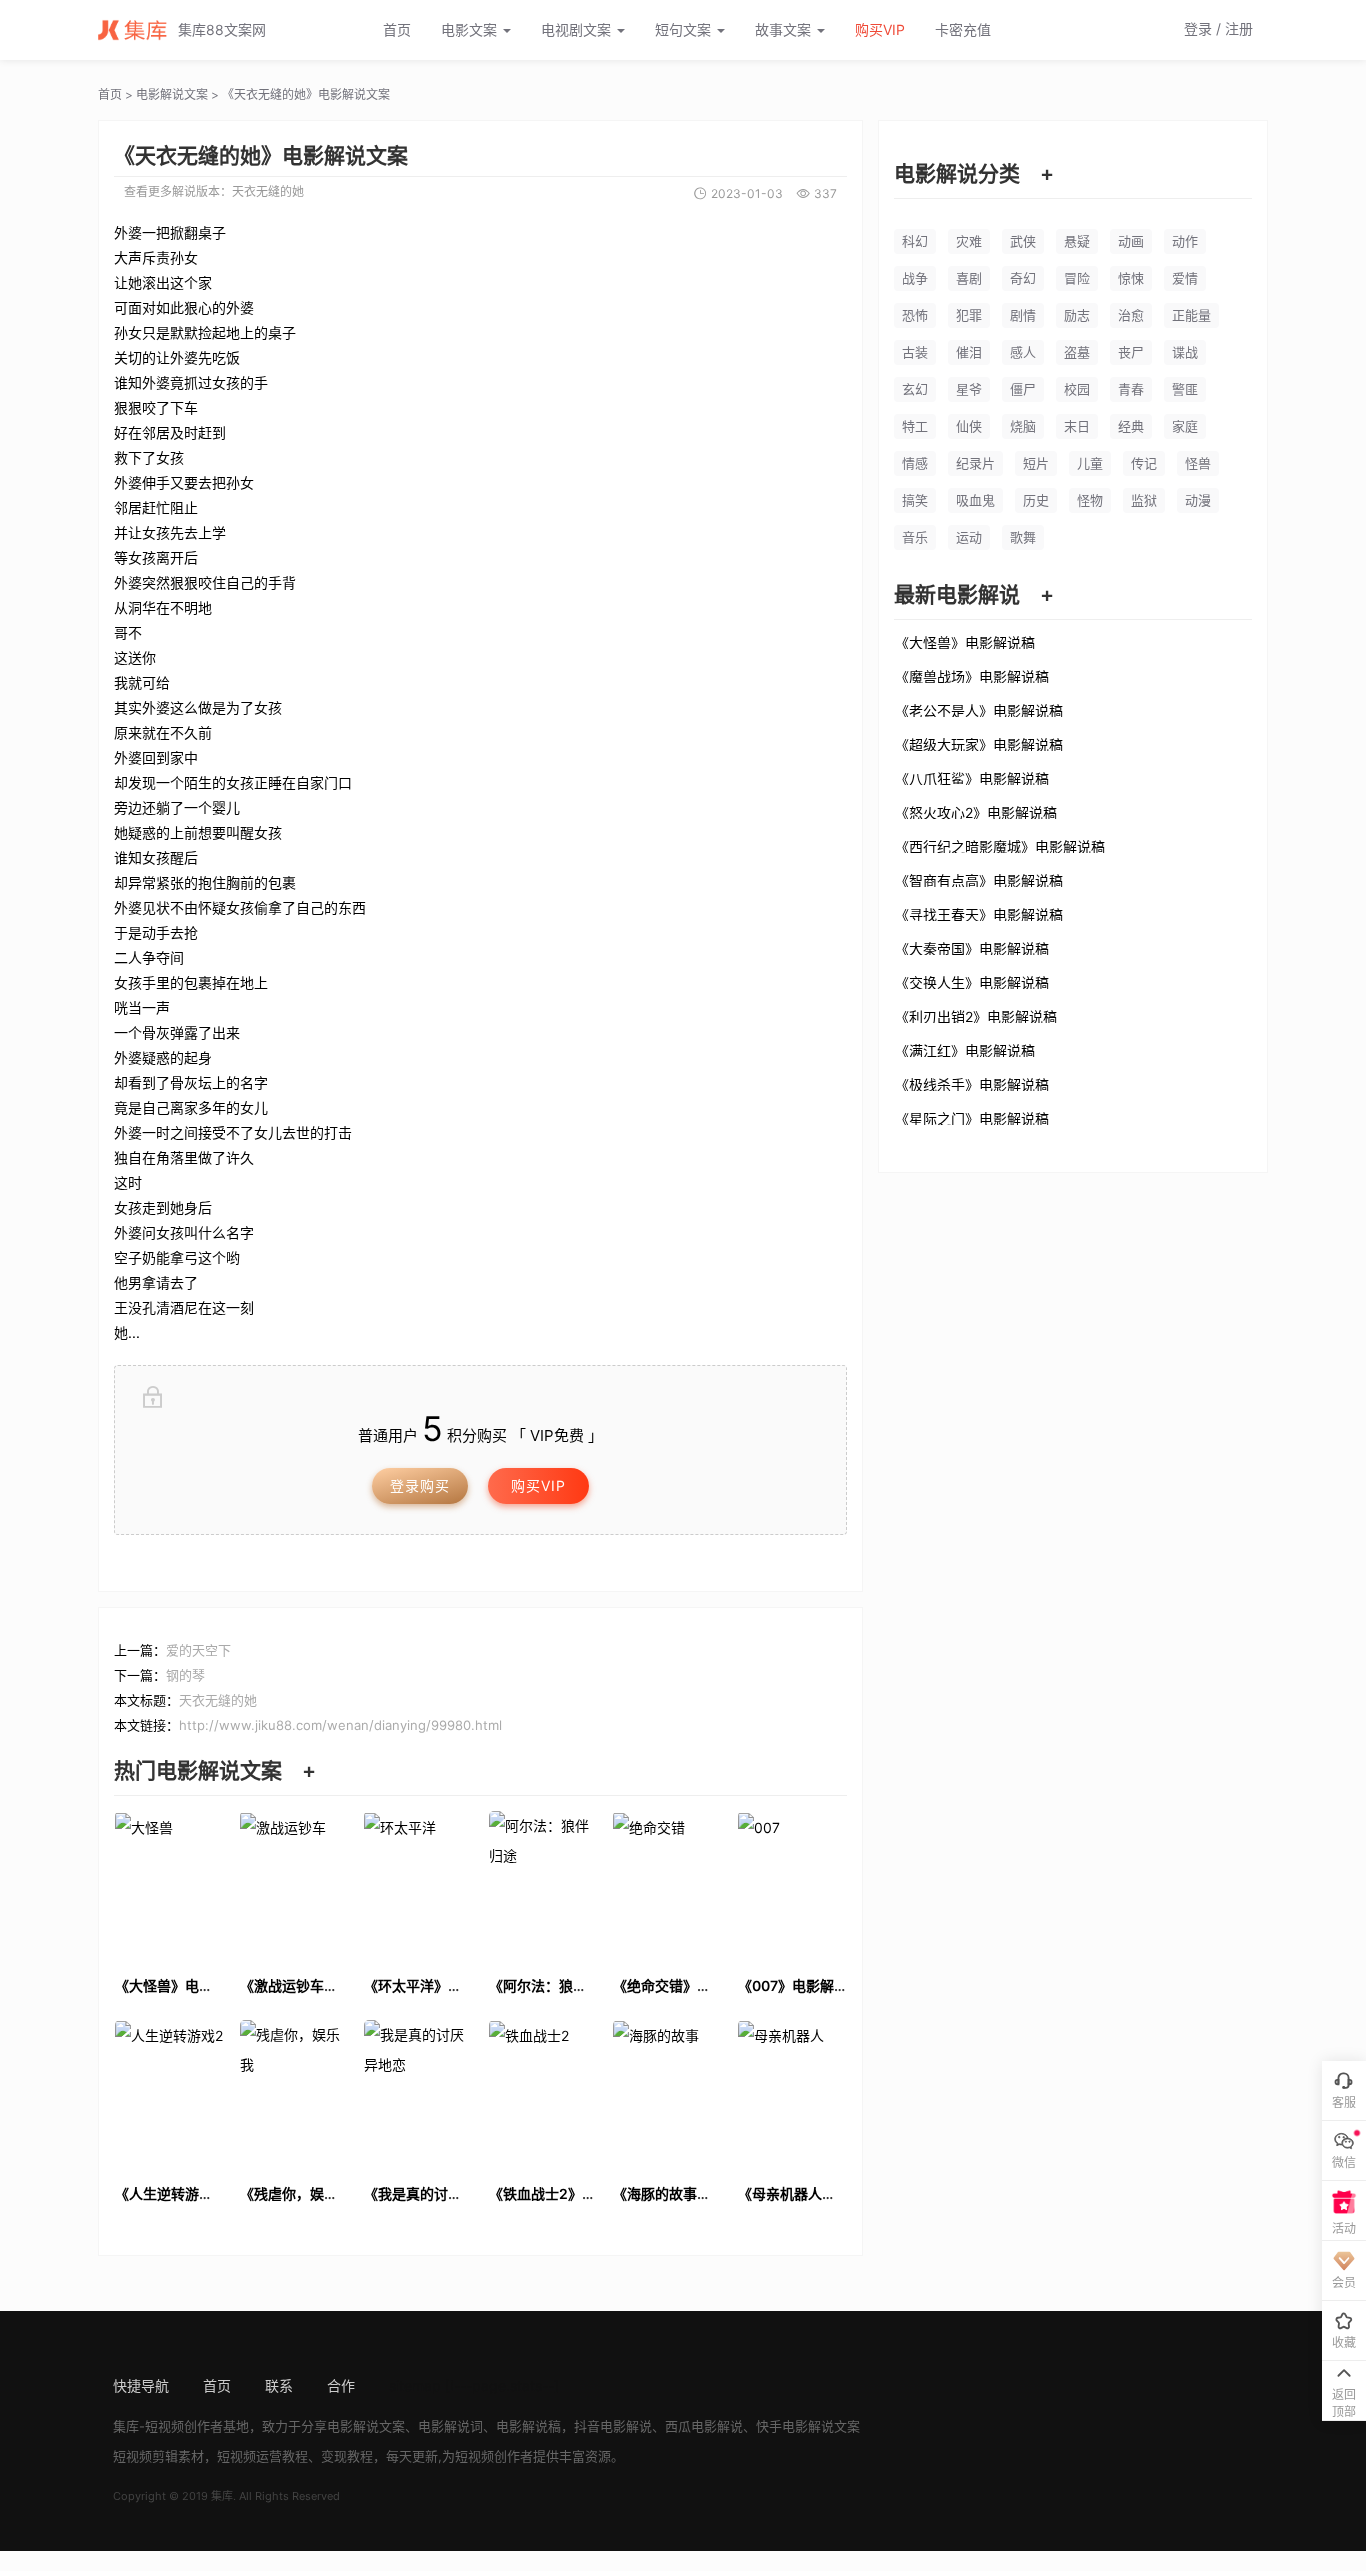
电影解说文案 (172, 94)
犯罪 (969, 315)
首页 (397, 29)
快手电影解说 (795, 2426)
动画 (1131, 241)
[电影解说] (138, 30)
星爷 (969, 389)
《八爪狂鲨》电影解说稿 (972, 778)
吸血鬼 (975, 500)
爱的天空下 (198, 1650)
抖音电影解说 (613, 2426)
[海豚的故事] (667, 2093)
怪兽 (1198, 463)
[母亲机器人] (792, 2093)
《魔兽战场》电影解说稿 (972, 676)
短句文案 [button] (685, 29)
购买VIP (880, 29)
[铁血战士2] (543, 2093)
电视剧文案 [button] (578, 29)
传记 (1144, 463)
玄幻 (915, 389)
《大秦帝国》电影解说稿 (972, 948)
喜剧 (969, 278)
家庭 (1185, 426)
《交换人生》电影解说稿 (972, 982)
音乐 (915, 537)
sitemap (415, 2385)
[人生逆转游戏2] (169, 2093)
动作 (1185, 241)
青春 (1131, 389)
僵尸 (1023, 389)
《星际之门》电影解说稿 (972, 1118)
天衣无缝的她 (268, 191)
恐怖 (915, 315)
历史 (1036, 500)
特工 (915, 426)
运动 (969, 537)
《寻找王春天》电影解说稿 (979, 914)
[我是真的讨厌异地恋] (418, 2093)
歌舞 (1023, 537)
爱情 (1185, 278)
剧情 (1023, 315)
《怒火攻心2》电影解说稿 (976, 812)
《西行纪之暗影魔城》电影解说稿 (1000, 846)
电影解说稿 (528, 2426)
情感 (915, 463)
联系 (279, 2385)
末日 (1077, 426)
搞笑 (915, 500)
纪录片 (975, 463)
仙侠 (969, 426)
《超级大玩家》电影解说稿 (979, 744)
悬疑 (1077, 241)
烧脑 (1023, 426)
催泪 (969, 352)
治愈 (1131, 315)
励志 (1077, 315)
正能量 (1191, 315)
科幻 (915, 241)
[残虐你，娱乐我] (294, 2093)
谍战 (1185, 352)
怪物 (1090, 500)
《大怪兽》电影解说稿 (965, 642)
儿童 (1090, 463)
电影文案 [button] (471, 29)
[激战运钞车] (294, 1884)
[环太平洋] (418, 1884)
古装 (915, 352)
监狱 (1144, 500)
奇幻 (1023, 278)
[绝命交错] (667, 1884)
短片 (1036, 463)
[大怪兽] (169, 1884)
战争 (915, 278)
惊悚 (1131, 278)
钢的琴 (185, 1675)
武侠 (1023, 241)
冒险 (1077, 278)
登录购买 (420, 1485)
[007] (792, 1884)
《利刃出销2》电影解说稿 (976, 1016)
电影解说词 (450, 2426)
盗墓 (1077, 352)
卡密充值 (963, 29)
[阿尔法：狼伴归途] (543, 1884)
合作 (341, 2385)
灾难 (969, 241)
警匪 (1185, 389)
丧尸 (1131, 352)
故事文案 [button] (785, 29)
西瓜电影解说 (704, 2426)
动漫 (1198, 500)
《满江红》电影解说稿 (965, 1050)
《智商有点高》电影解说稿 (979, 880)
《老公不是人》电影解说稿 (979, 710)
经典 (1131, 426)
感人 (1023, 352)
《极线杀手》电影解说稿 (972, 1084)
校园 (1077, 389)
